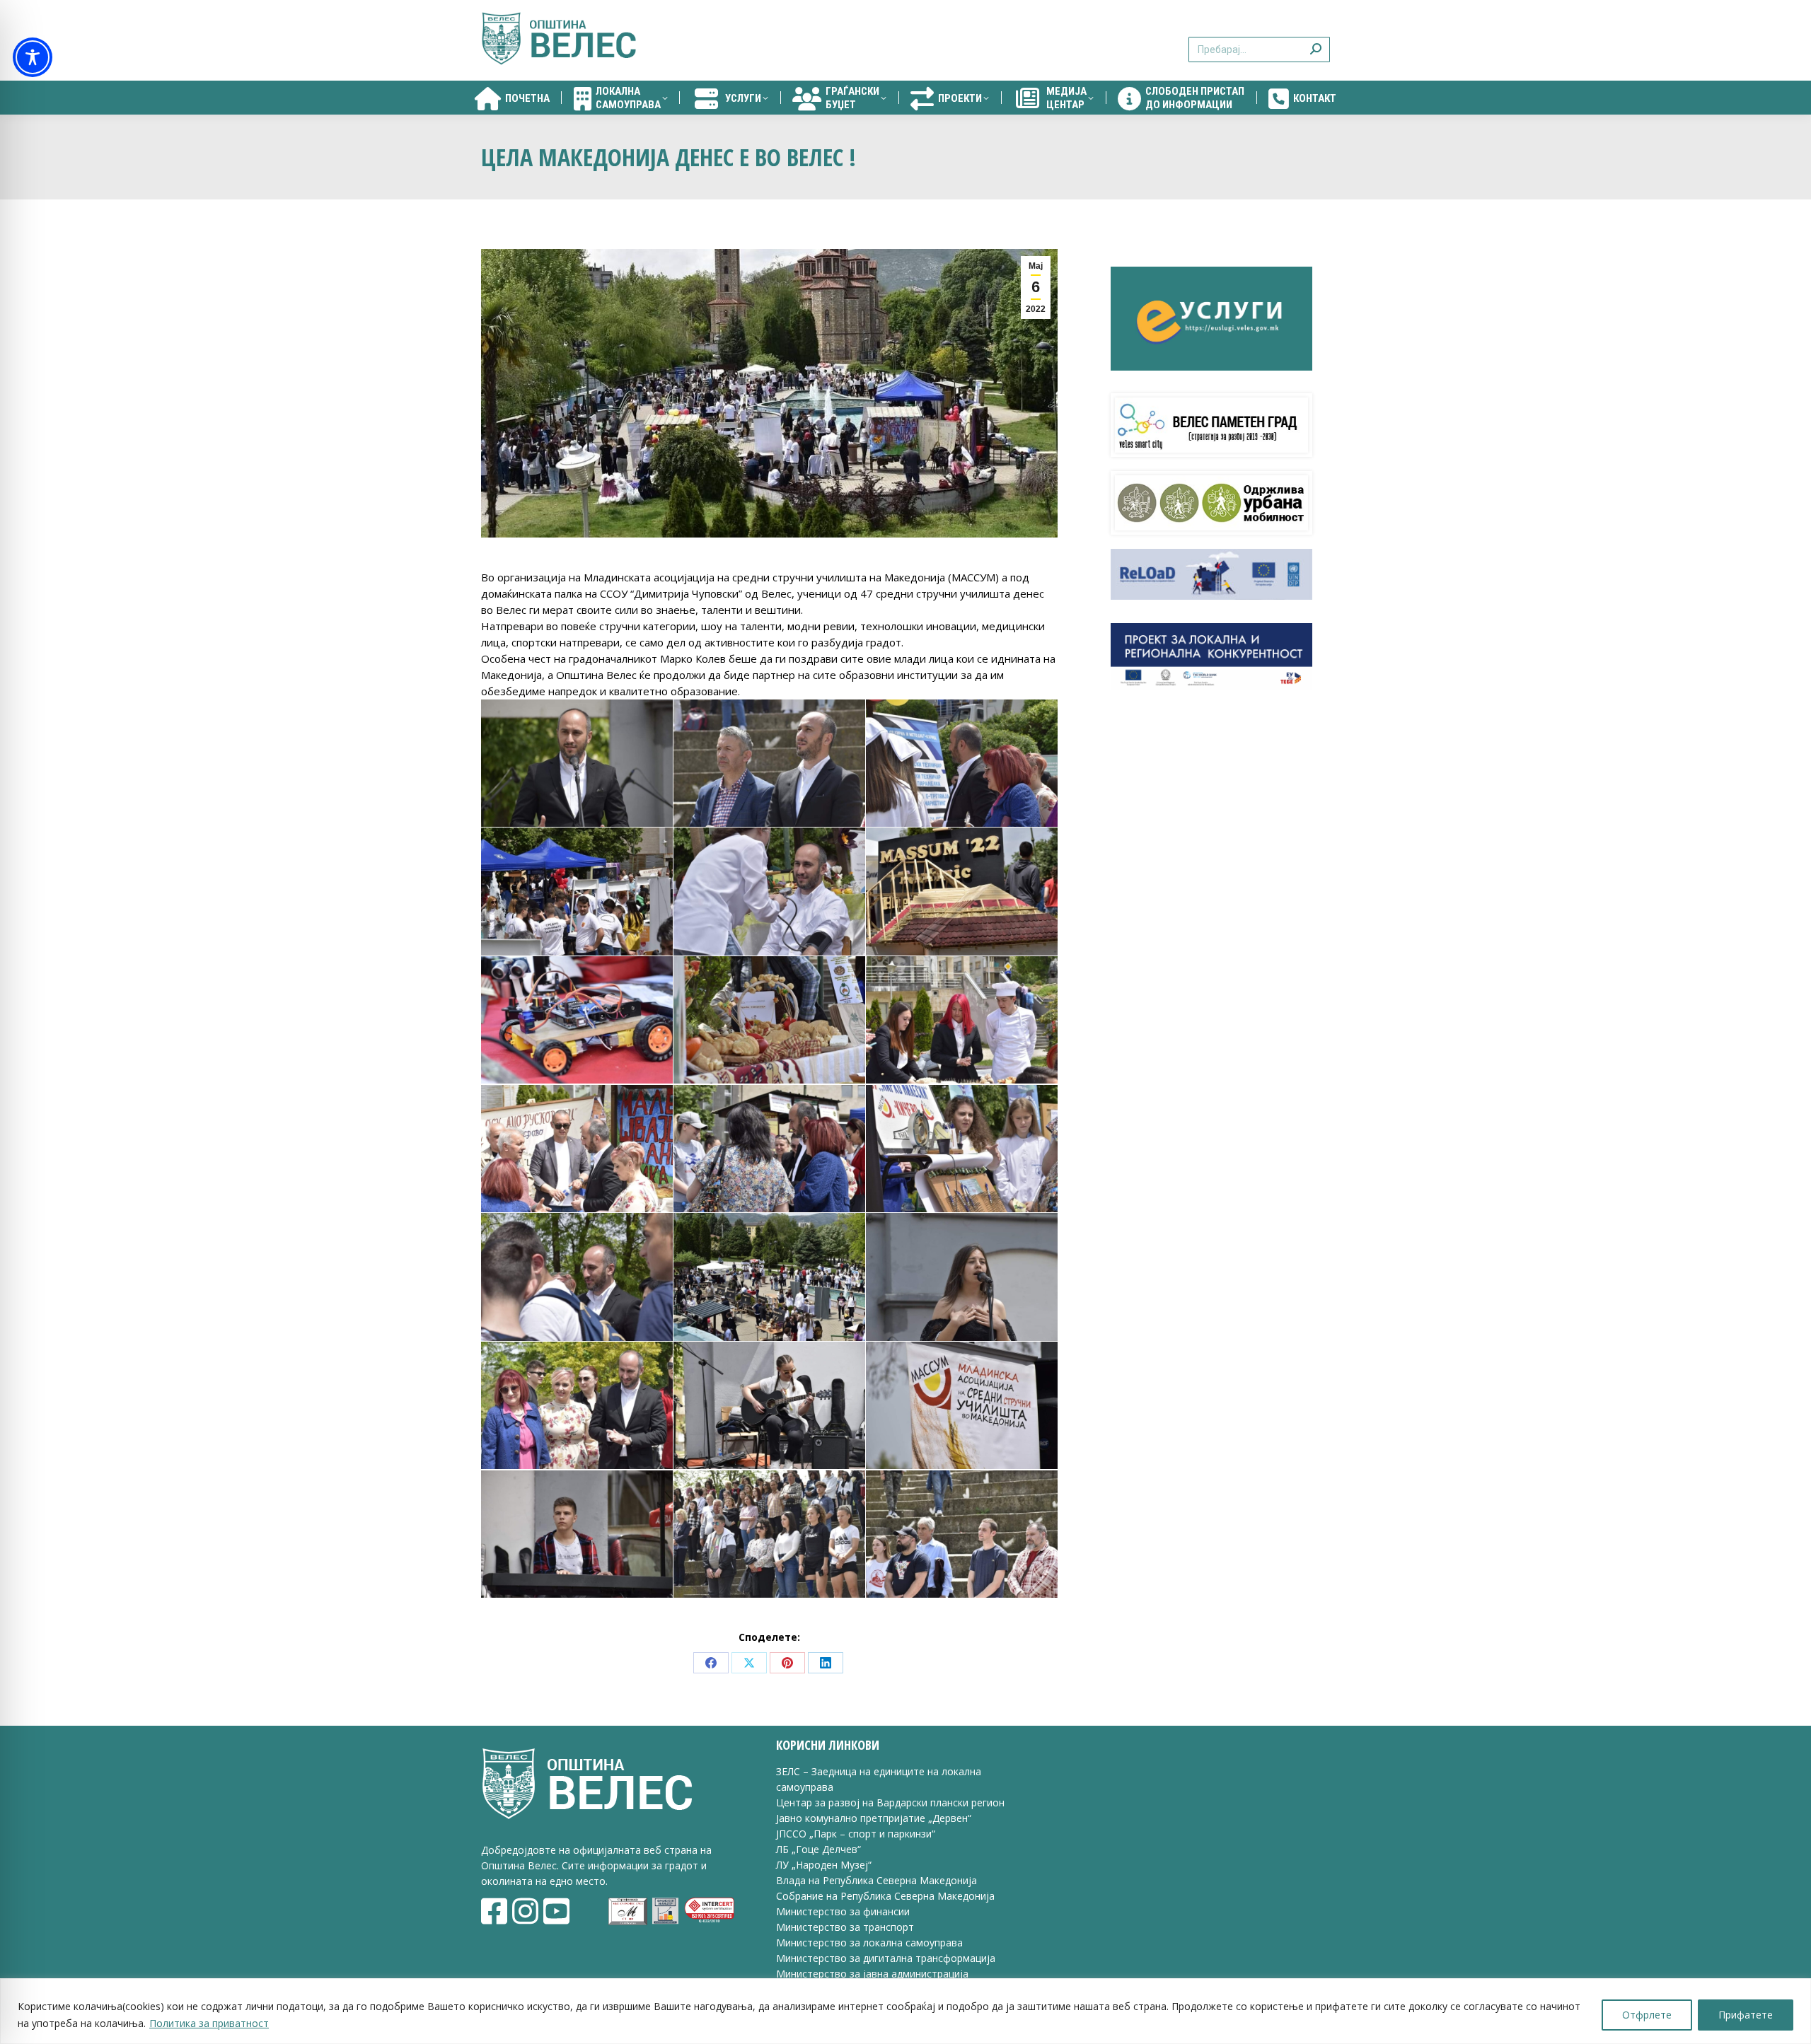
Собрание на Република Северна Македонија (885, 1896)
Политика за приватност (209, 2023)
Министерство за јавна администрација (872, 1974)
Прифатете (1746, 2015)
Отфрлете (1647, 2015)
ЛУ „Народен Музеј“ (824, 1865)
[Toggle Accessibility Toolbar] (33, 57)
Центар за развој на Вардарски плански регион (890, 1802)
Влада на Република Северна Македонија (876, 1880)
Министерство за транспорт (846, 1927)
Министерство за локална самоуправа (869, 1943)
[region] (905, 2011)
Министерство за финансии (843, 1911)
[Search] (1316, 41)
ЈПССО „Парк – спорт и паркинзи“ (856, 1834)
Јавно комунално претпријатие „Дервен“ (874, 1818)
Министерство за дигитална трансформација (886, 1958)
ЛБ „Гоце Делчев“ (818, 1849)
